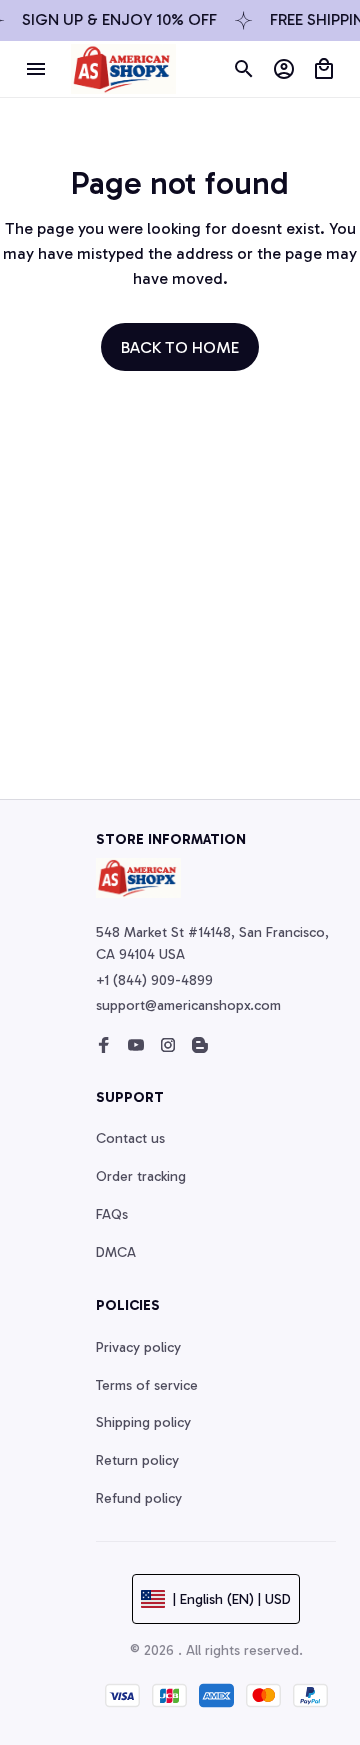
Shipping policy (143, 1422)
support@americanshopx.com (188, 1005)
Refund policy (139, 1498)
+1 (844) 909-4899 (154, 980)
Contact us (130, 1138)
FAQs (112, 1214)
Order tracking (141, 1176)
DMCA (116, 1252)
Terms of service (147, 1385)
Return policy (137, 1460)
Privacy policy (138, 1347)
